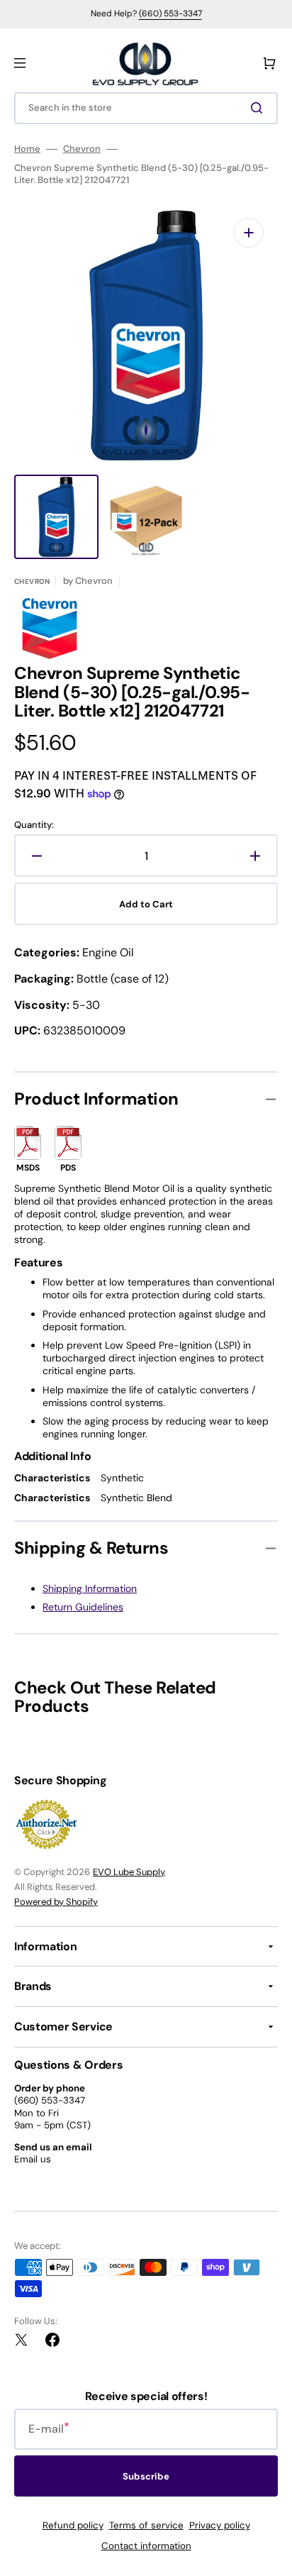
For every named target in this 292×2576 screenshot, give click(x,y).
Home (27, 149)
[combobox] (146, 108)
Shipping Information (90, 1588)
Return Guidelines (83, 1607)
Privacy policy (220, 2525)
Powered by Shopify (56, 1902)
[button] (20, 63)
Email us (33, 2159)
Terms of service (146, 2525)
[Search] (259, 108)
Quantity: (34, 825)
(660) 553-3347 (170, 13)
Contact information (146, 2546)
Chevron (82, 149)
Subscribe (146, 2476)
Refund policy (73, 2525)
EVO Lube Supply (129, 1872)
